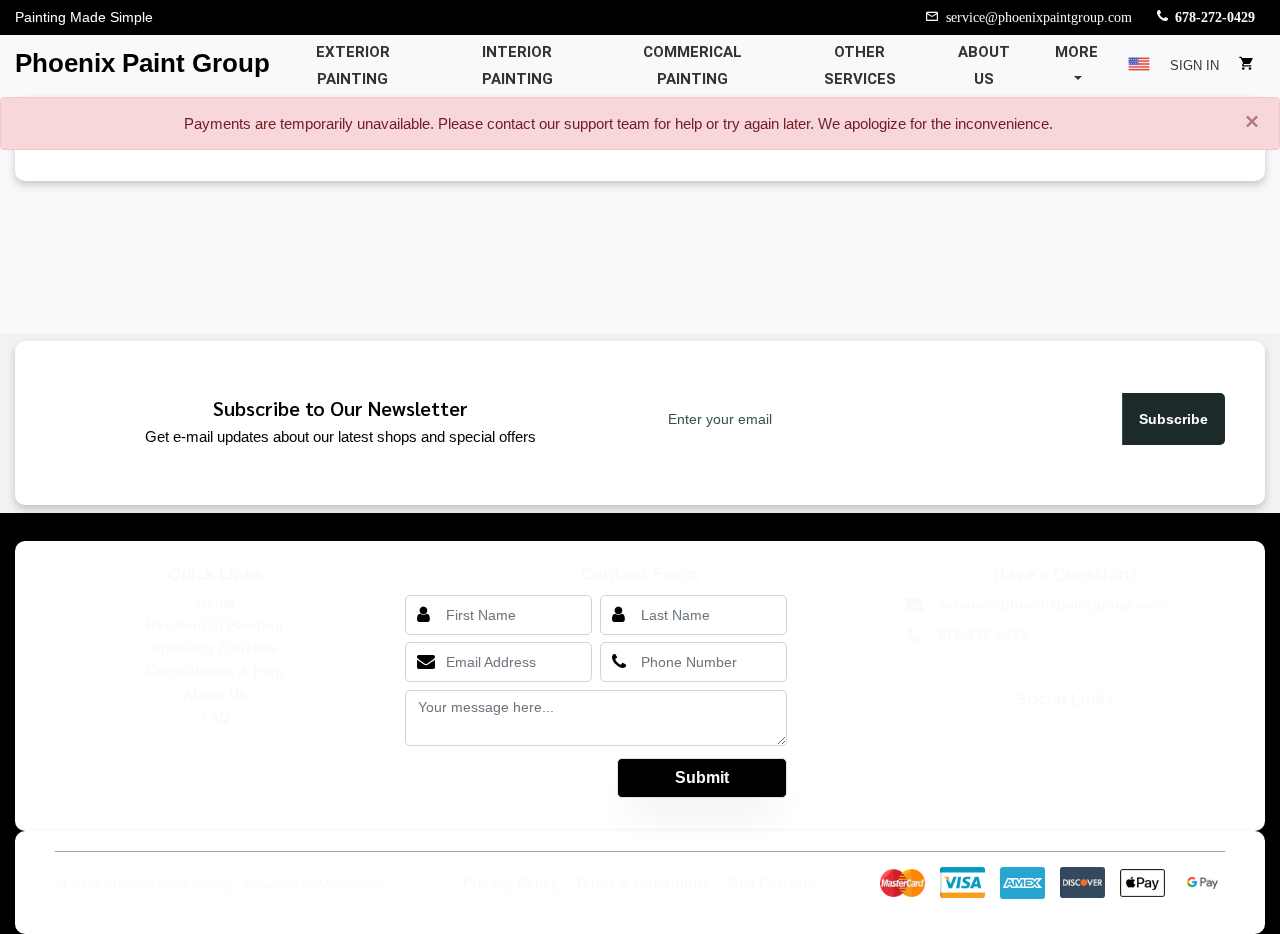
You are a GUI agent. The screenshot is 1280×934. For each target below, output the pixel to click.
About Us (984, 65)
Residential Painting (215, 625)
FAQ (215, 717)
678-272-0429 (1215, 16)
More (1076, 52)
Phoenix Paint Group (142, 63)
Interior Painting (517, 65)
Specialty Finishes (215, 648)
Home (215, 603)
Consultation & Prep (215, 671)
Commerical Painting (692, 65)
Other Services (860, 65)
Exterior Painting (353, 65)
